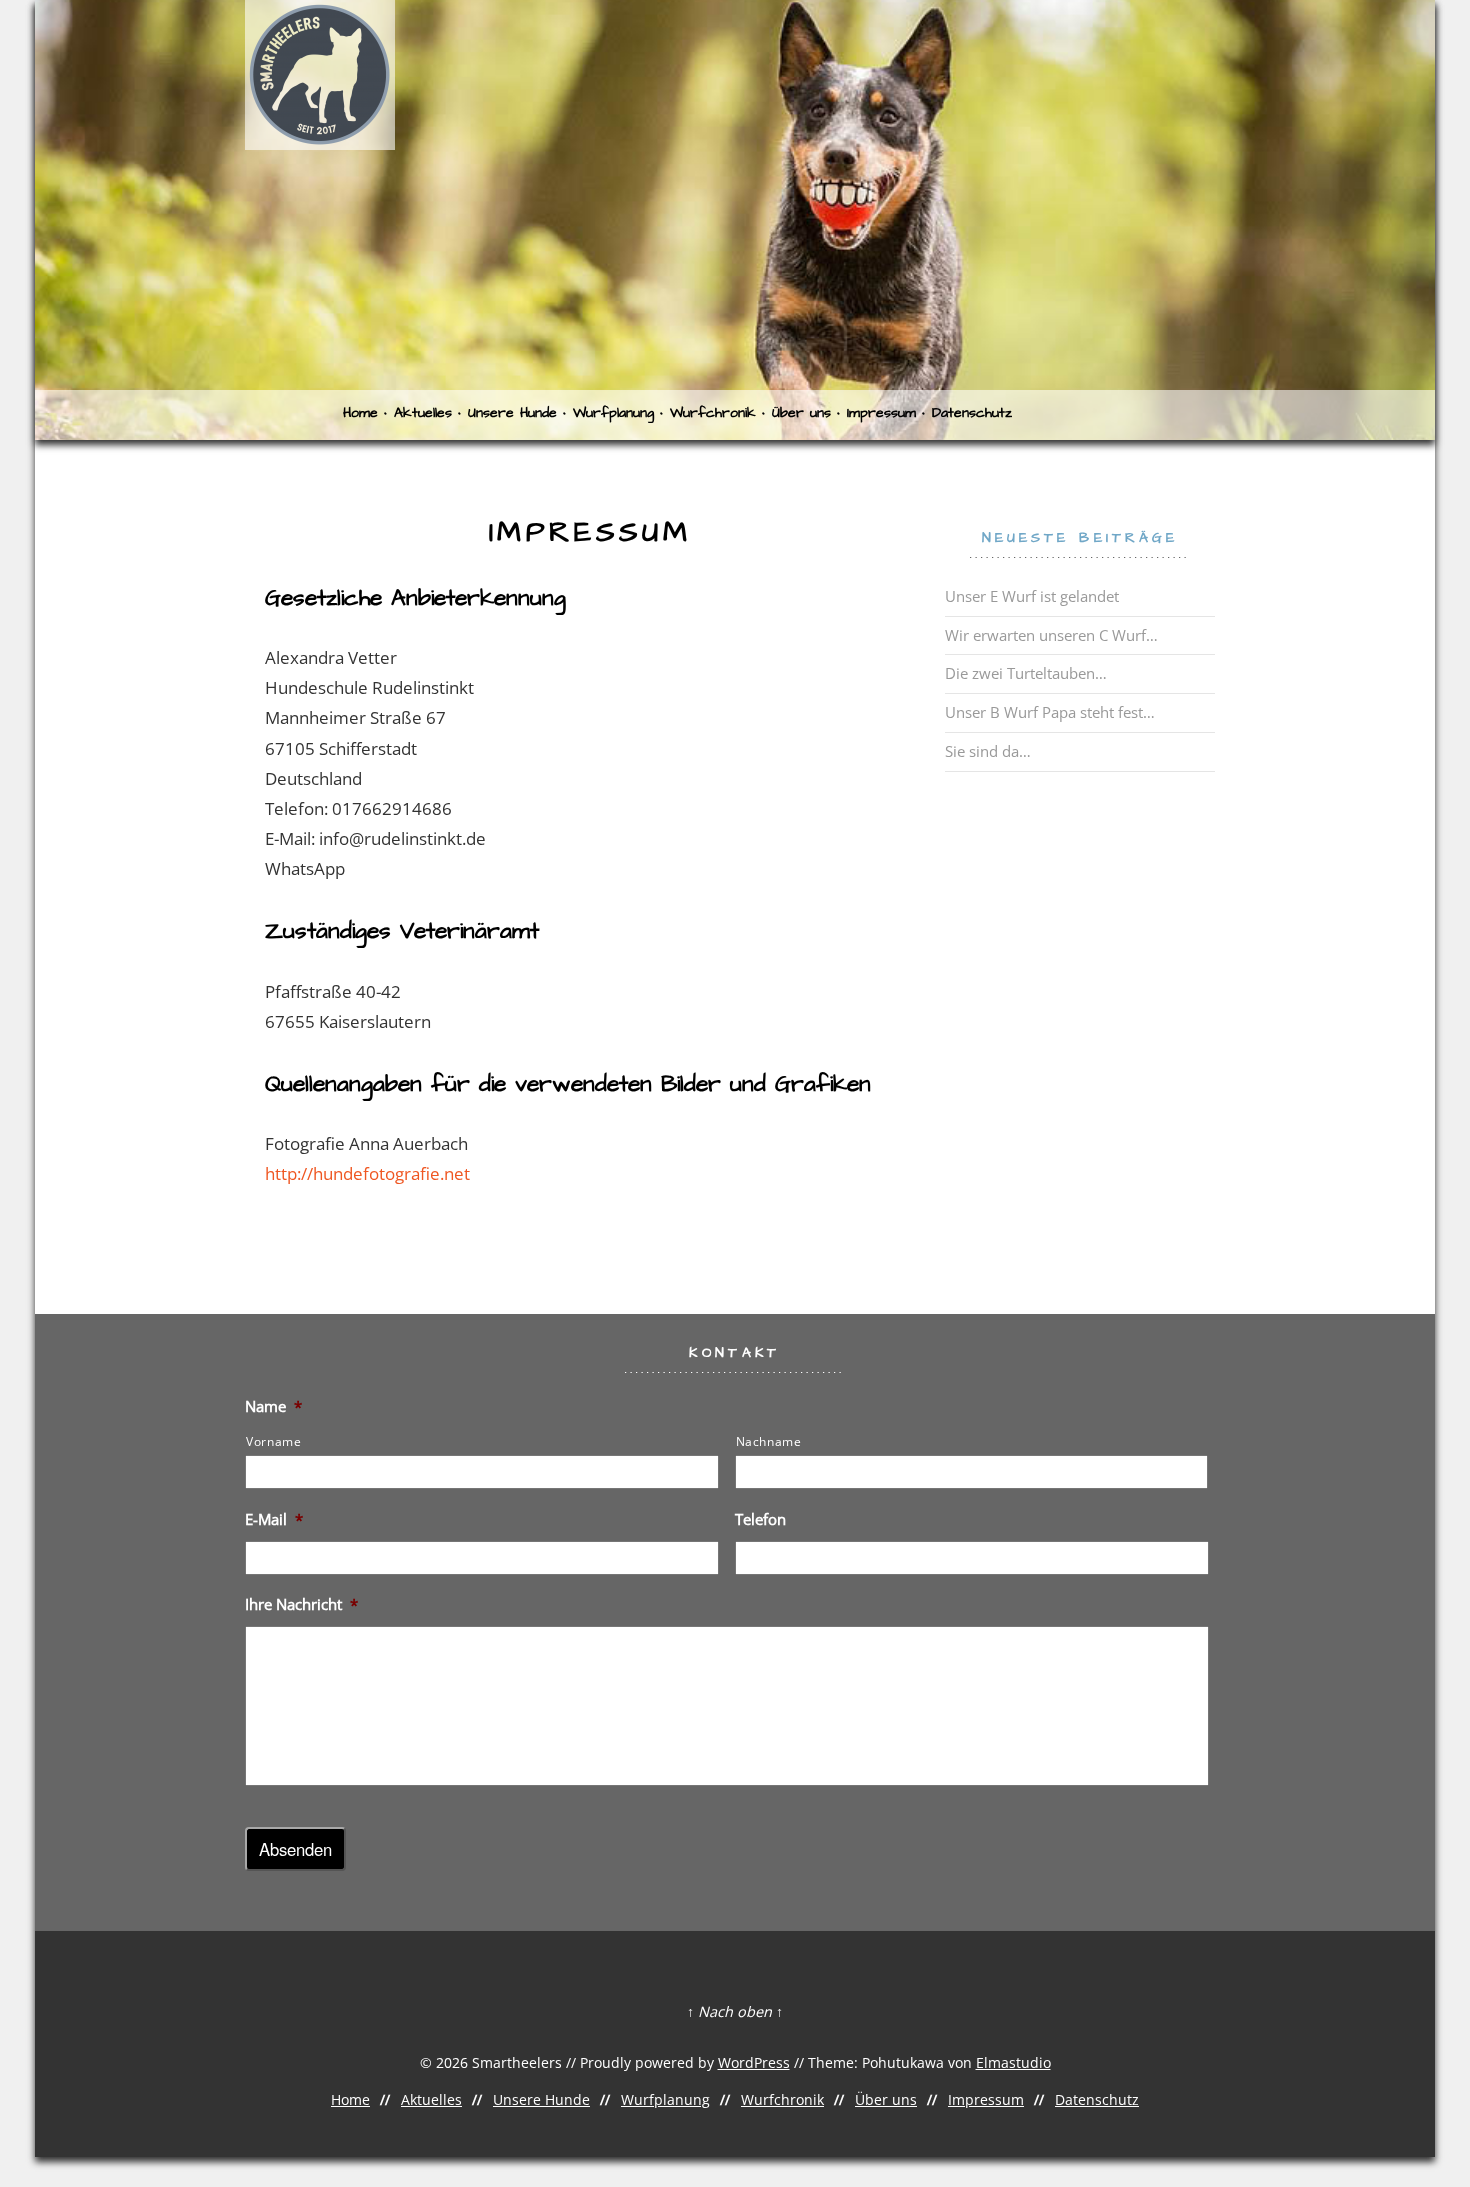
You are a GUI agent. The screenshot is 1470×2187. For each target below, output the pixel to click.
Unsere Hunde (512, 413)
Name (273, 1406)
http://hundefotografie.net (367, 1173)
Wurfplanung (613, 413)
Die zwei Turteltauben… (1026, 673)
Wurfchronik (713, 413)
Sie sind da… (988, 751)
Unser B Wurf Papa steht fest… (1050, 712)
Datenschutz (972, 413)
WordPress (754, 2062)
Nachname (769, 1441)
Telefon (760, 1519)
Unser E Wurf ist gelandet (1032, 596)
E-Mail (274, 1519)
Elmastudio (1013, 2062)
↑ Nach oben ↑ (735, 2011)
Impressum (881, 413)
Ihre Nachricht (301, 1604)
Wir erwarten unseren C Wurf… (1051, 635)
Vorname (274, 1441)
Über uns (801, 413)
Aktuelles (423, 413)
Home (360, 413)
